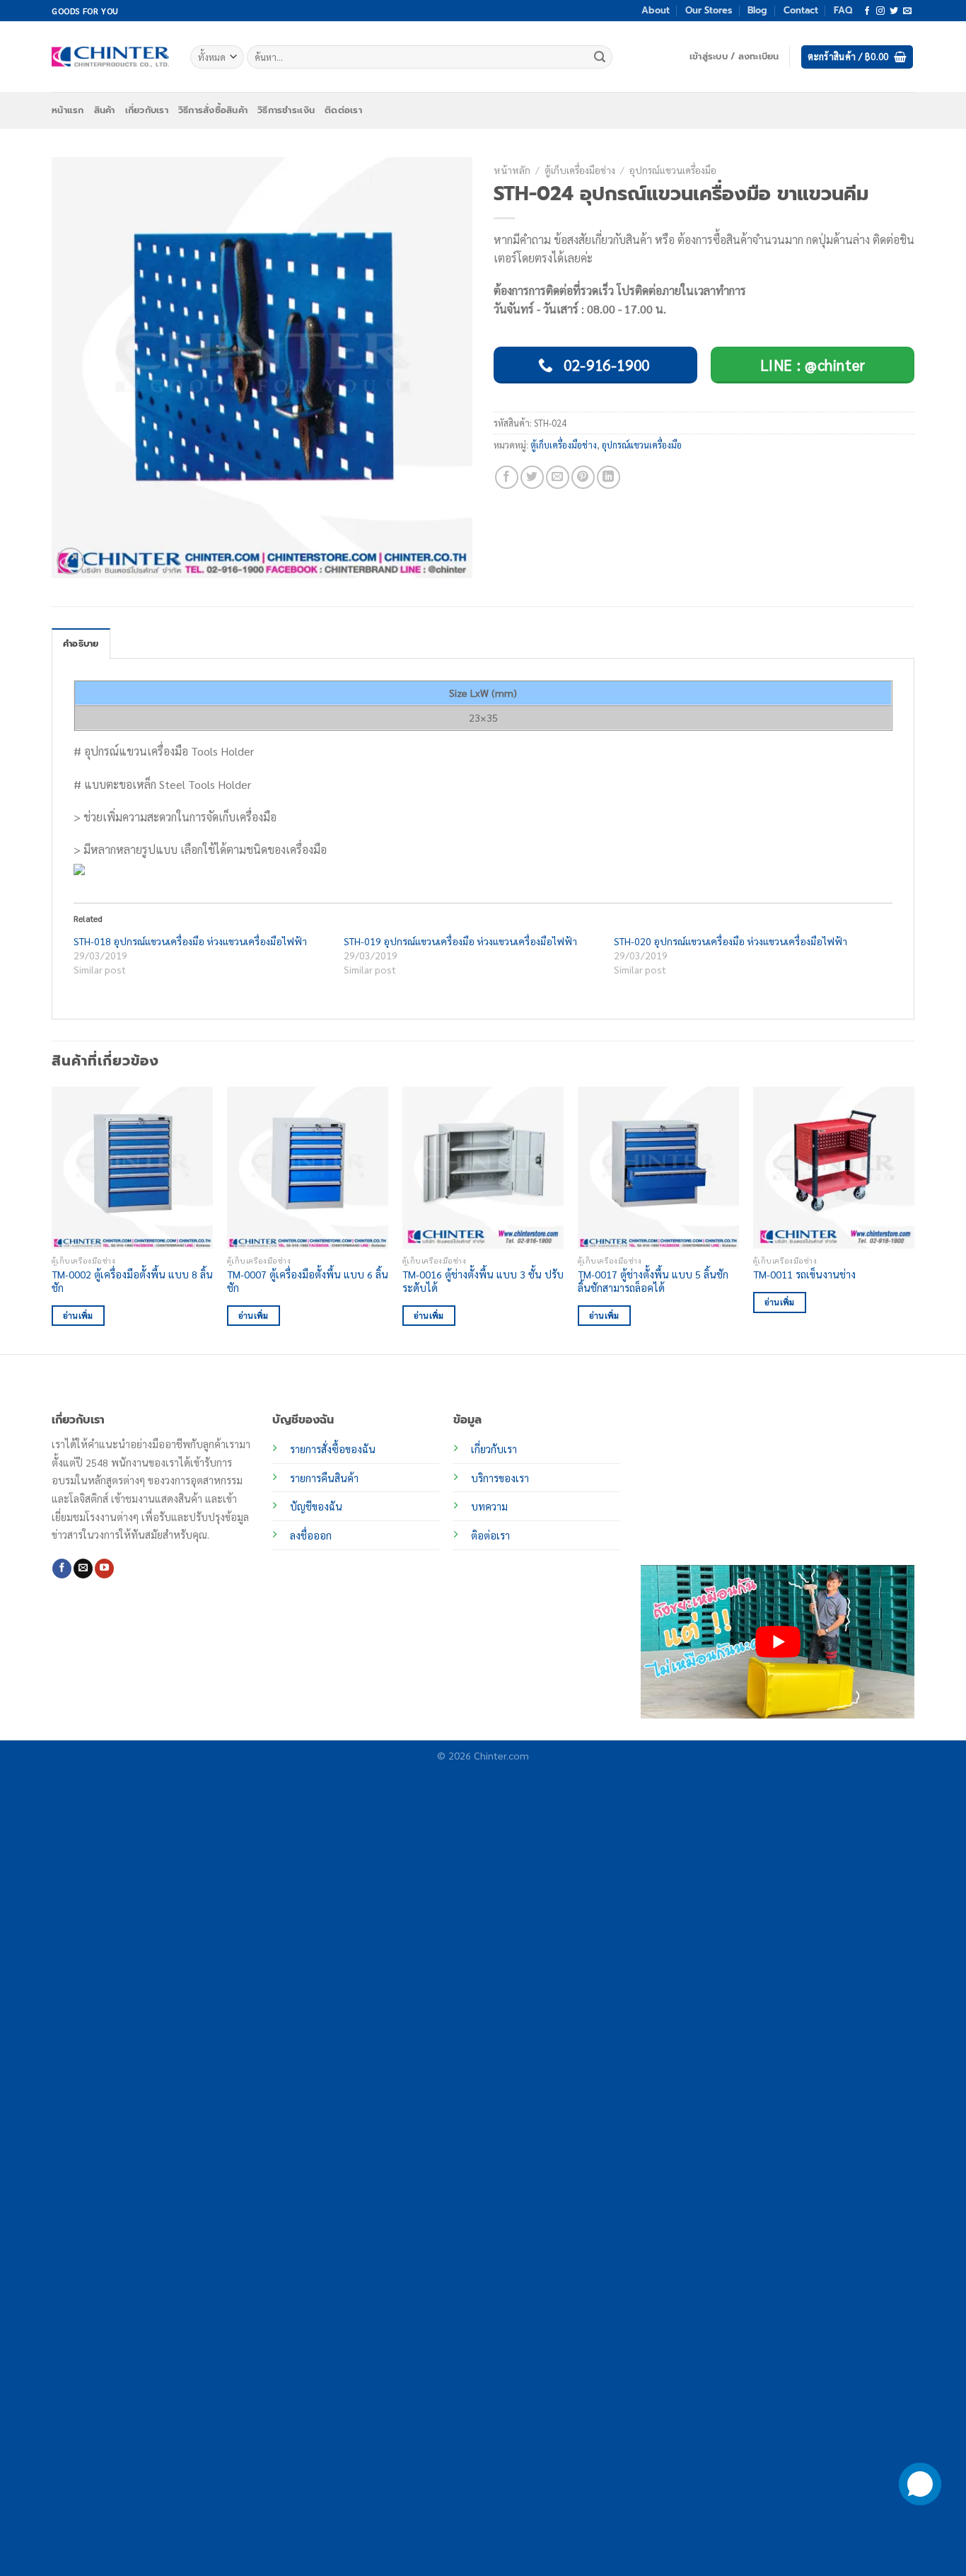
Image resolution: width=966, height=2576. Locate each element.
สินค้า (105, 110)
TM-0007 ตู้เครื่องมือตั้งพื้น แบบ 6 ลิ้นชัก (308, 1281)
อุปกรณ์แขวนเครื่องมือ (673, 170)
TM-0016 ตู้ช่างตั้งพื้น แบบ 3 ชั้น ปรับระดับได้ (483, 1281)
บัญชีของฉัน (316, 1506)
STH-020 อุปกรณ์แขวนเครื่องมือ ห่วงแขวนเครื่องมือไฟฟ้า (731, 941)
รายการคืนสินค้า (324, 1478)
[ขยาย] (70, 561)
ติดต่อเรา (343, 110)
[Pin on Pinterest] (583, 477)
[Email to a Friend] (558, 477)
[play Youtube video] (778, 1642)
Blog (757, 10)
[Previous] (52, 1219)
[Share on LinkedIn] (609, 477)
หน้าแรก (68, 110)
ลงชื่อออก (311, 1535)
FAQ (843, 10)
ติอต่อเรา (490, 1535)
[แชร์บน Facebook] (507, 477)
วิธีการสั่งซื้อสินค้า (213, 110)
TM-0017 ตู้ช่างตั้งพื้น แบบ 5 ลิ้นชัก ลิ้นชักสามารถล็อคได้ (653, 1281)
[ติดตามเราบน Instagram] (880, 11)
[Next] (914, 1219)
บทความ (489, 1506)
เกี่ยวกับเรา (147, 110)
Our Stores (709, 10)
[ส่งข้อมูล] (600, 57)
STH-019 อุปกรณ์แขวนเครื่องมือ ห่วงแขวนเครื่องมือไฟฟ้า (460, 941)
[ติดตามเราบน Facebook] (867, 11)
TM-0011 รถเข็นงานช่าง (804, 1274)
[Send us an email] (907, 11)
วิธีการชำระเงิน (286, 110)
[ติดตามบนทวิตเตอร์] (894, 11)
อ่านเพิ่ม (78, 1316)
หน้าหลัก (512, 170)
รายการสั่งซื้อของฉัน (333, 1449)
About (656, 10)
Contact (801, 10)
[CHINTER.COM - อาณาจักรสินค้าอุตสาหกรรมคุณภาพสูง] (110, 57)
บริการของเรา (500, 1478)
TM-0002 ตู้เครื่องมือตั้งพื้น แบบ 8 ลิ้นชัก (132, 1281)
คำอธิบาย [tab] (81, 643)
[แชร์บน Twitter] (532, 477)
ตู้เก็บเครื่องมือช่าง (580, 170)
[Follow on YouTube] (104, 1569)
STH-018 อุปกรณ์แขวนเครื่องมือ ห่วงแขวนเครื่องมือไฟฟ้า (190, 941)
